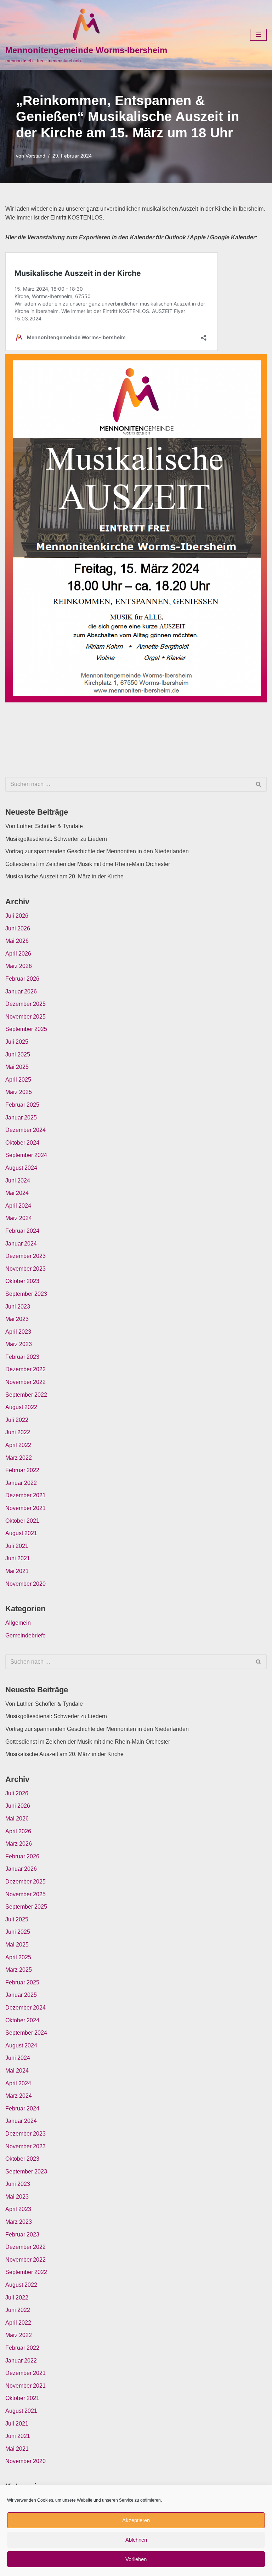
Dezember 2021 (25, 1495)
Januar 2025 (21, 1118)
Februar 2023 (22, 1357)
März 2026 (19, 966)
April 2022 (18, 1445)
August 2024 (21, 1168)
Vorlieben (136, 2559)
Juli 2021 (17, 1546)
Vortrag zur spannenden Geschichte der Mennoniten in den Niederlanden (97, 851)
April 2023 (18, 1332)
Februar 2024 (22, 1231)
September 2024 (26, 1155)
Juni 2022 (18, 1432)
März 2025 (19, 1092)
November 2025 (25, 1017)
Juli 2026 (17, 916)
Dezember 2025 (25, 1004)
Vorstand (35, 156)
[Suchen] (259, 784)
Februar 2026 (22, 979)
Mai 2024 (17, 1193)
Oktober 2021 (22, 1521)
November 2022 (25, 1382)
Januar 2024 (21, 1244)
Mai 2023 (17, 1319)
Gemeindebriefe (25, 1635)
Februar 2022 (22, 1470)
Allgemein (18, 1623)
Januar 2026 (21, 991)
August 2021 (21, 1533)
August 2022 (21, 1407)
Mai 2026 (17, 941)
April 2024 (18, 1206)
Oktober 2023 (22, 1281)
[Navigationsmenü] (258, 35)
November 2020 (25, 1584)
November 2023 (25, 1269)
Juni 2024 (18, 1181)
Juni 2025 (18, 1055)
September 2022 (26, 1395)
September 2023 (26, 1294)
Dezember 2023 (25, 1256)
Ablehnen (136, 2540)
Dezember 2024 (25, 1130)
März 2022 (19, 1458)
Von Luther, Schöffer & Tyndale (44, 826)
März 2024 (19, 1218)
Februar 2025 (22, 1105)
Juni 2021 (18, 1558)
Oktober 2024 (22, 1143)
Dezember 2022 (25, 1369)
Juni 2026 (18, 928)
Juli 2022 (17, 1420)
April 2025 (18, 1080)
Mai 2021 (17, 1571)
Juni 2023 (18, 1307)
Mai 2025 (17, 1067)
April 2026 (18, 954)
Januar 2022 (21, 1483)
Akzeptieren (136, 2520)
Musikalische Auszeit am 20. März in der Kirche (64, 876)
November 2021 (25, 1508)
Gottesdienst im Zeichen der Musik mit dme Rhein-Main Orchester (88, 864)
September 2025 (26, 1029)
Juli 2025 (17, 1042)
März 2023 (19, 1344)
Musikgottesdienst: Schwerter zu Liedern (56, 839)
